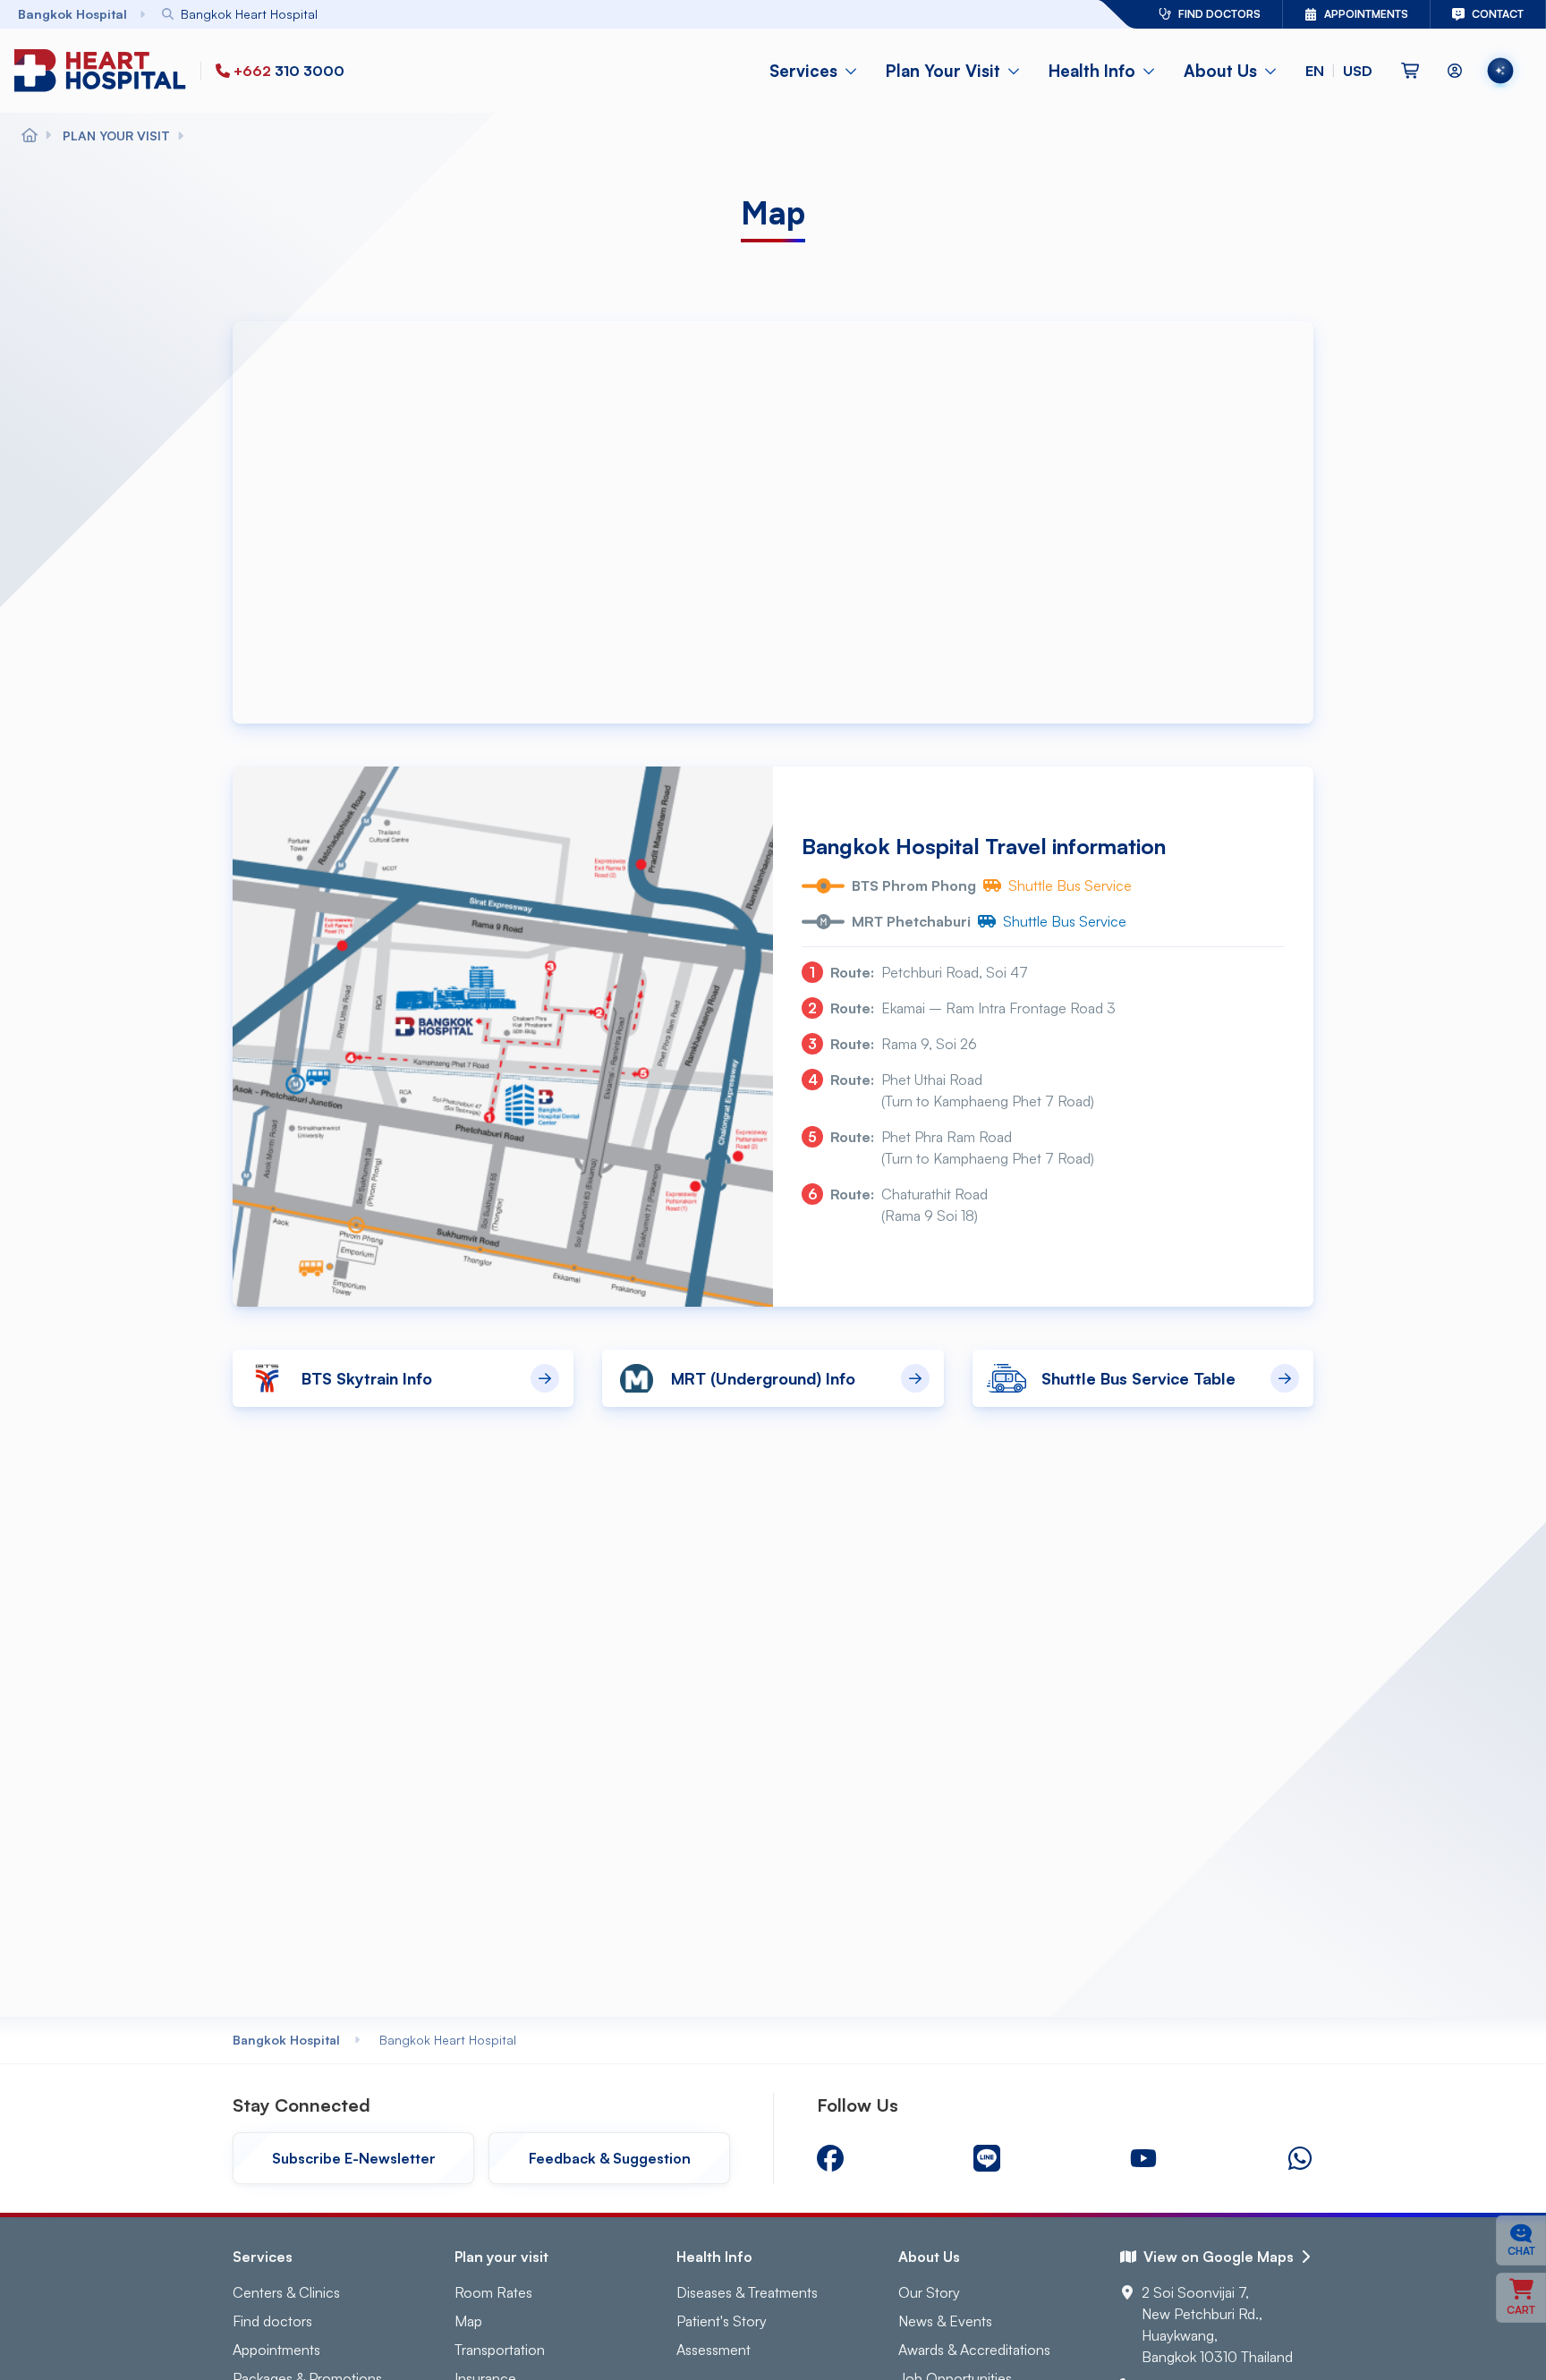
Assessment (714, 2350)
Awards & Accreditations (974, 2350)
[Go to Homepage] (104, 70)
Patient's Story (722, 2321)
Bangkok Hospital (286, 2040)
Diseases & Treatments (747, 2292)
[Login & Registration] (1455, 71)
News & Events (945, 2321)
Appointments (276, 2350)
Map (468, 2321)
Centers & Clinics (286, 2292)
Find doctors (272, 2321)
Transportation (500, 2350)
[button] (1339, 71)
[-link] (830, 2158)
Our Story (929, 2292)
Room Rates (493, 2292)
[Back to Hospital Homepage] (30, 136)
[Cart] (1410, 71)
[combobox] (581, 14)
